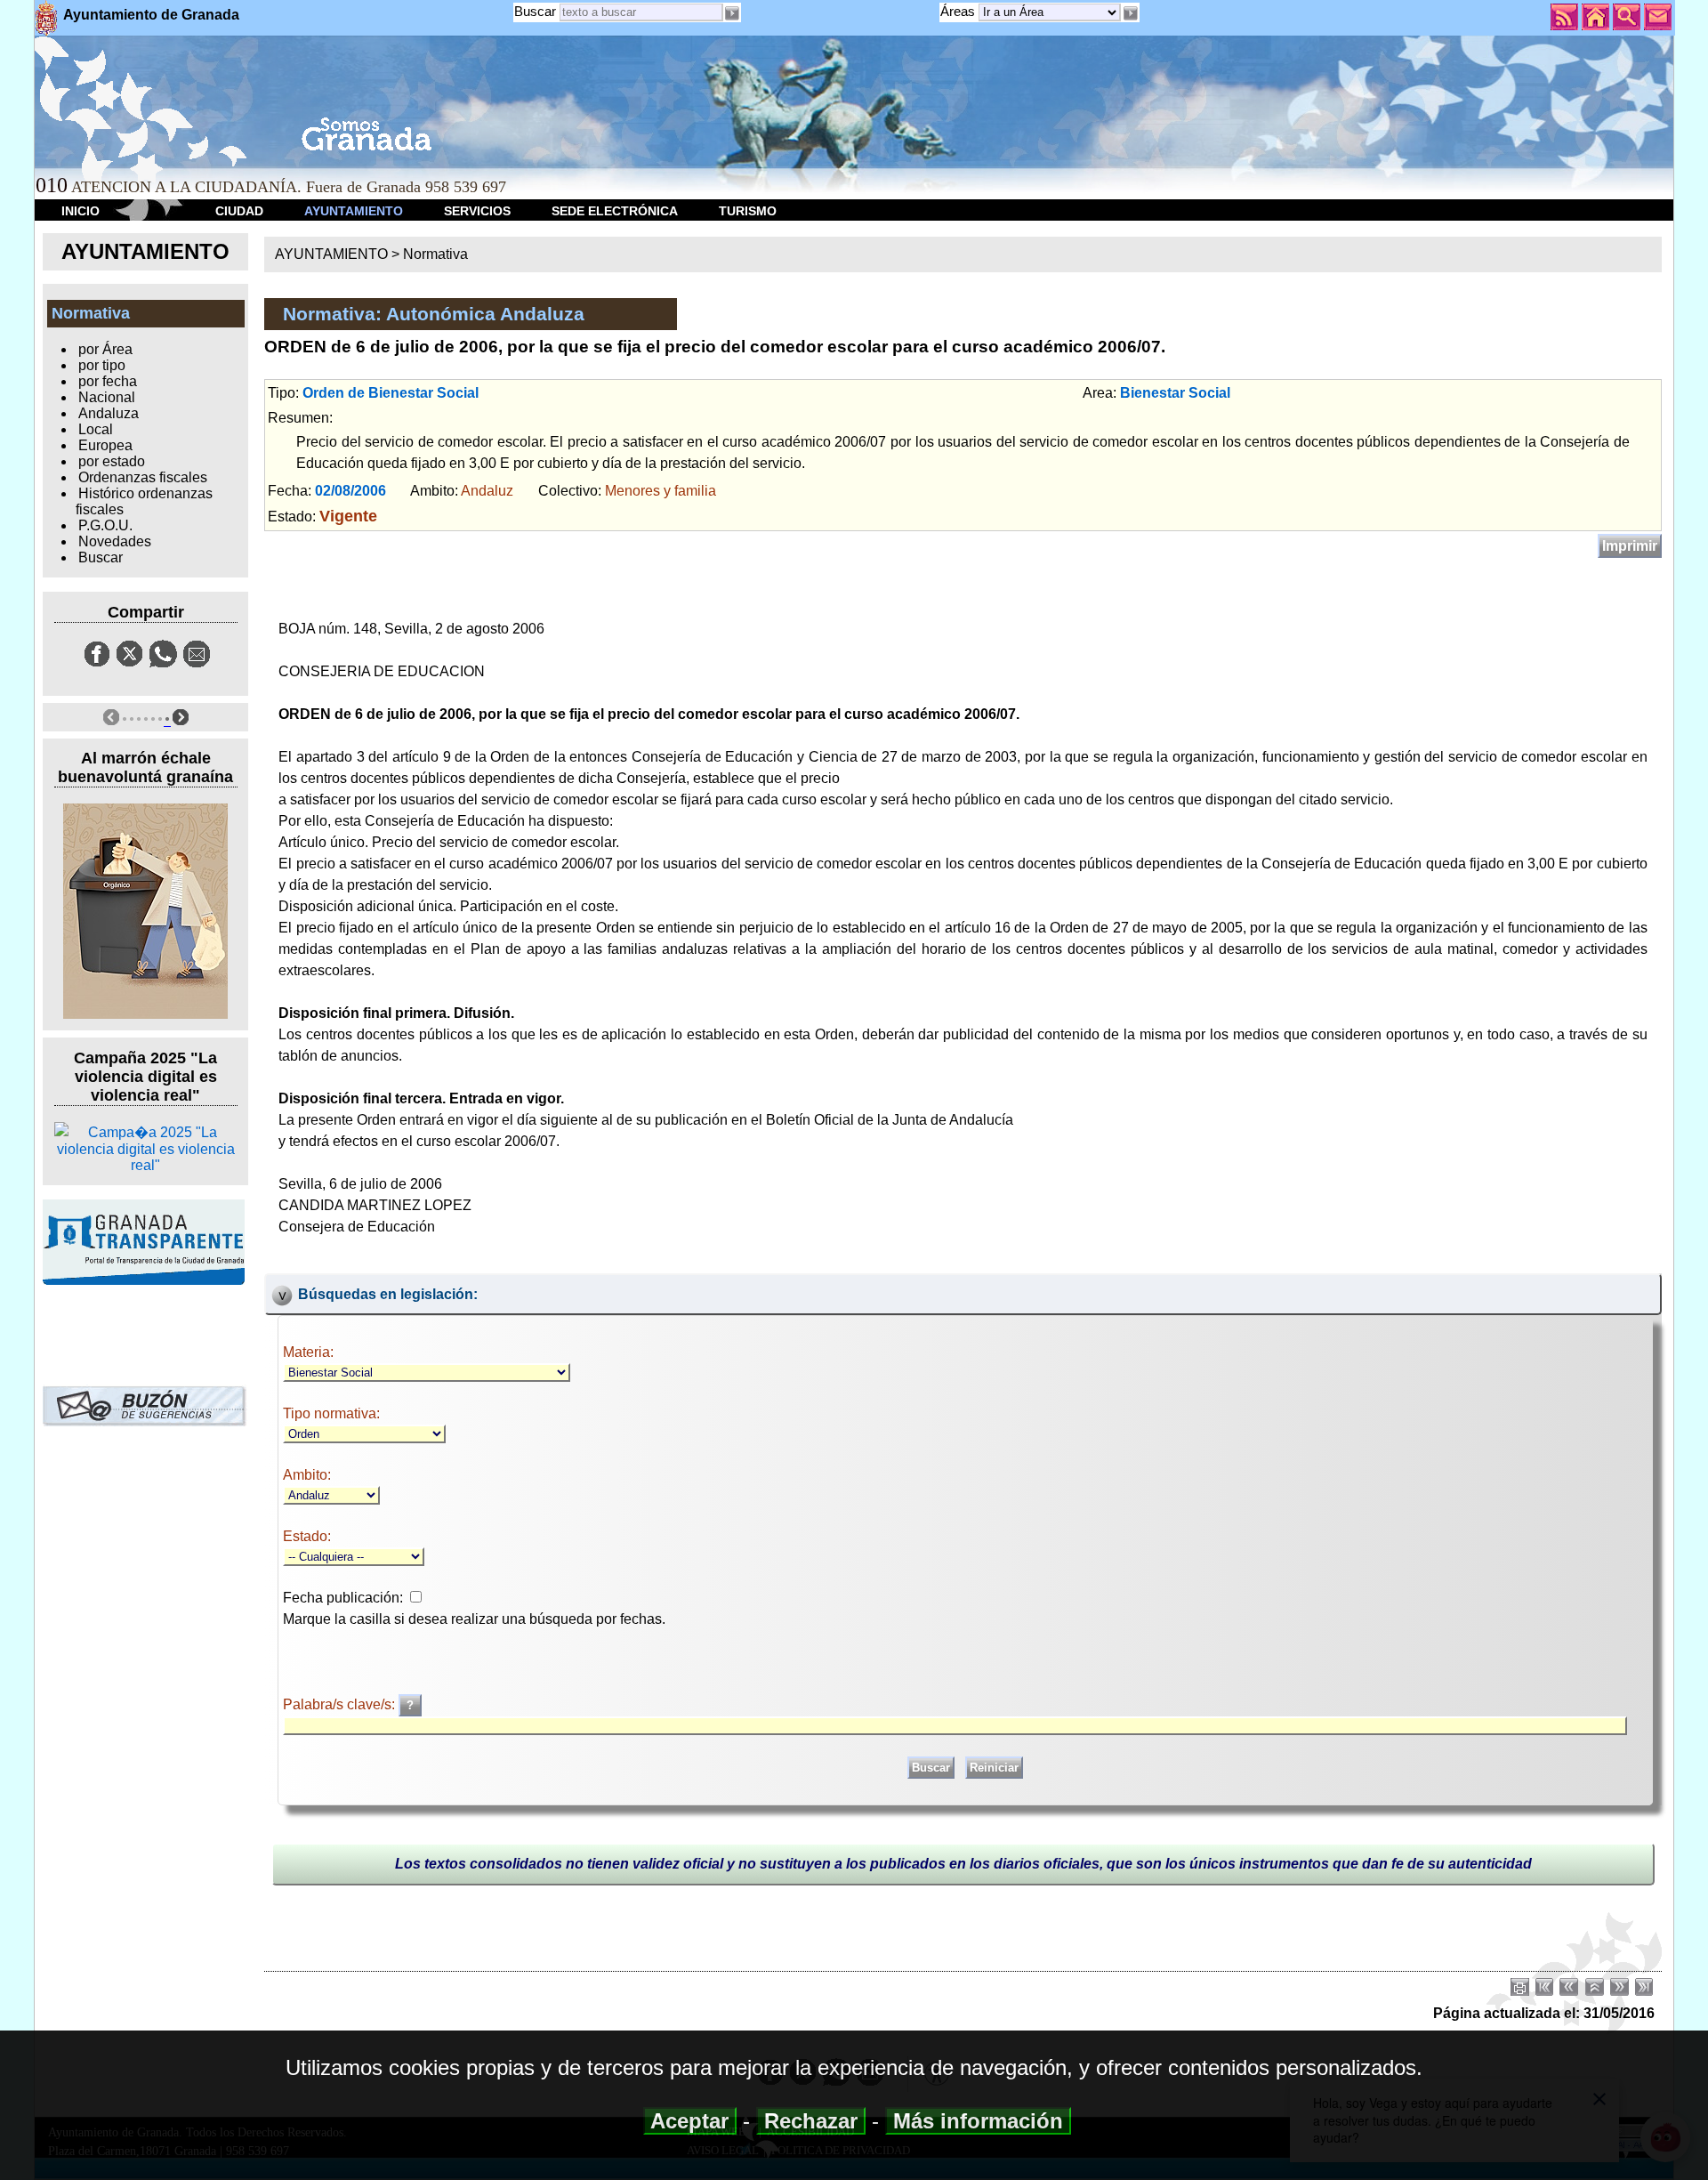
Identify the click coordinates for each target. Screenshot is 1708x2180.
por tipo (102, 365)
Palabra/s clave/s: (341, 1704)
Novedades (115, 541)
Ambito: (307, 1475)
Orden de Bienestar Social (391, 393)
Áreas (959, 11)
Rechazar (811, 2121)
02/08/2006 (350, 491)
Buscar (535, 11)
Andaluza (109, 413)
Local (96, 429)
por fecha (108, 381)
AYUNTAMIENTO (354, 211)
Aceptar (690, 2121)
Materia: (308, 1352)
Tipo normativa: (331, 1413)
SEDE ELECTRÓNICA (615, 211)
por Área (105, 349)
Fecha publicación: (343, 1598)
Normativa (435, 254)
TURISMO (748, 211)
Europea (105, 445)
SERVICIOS (477, 211)
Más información (978, 2121)
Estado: (307, 1536)
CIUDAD (239, 211)
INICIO (81, 211)
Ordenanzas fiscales (143, 477)
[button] (1130, 13)
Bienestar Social (1175, 393)
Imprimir (1630, 546)
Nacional (107, 397)
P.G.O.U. (105, 525)
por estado (112, 461)
